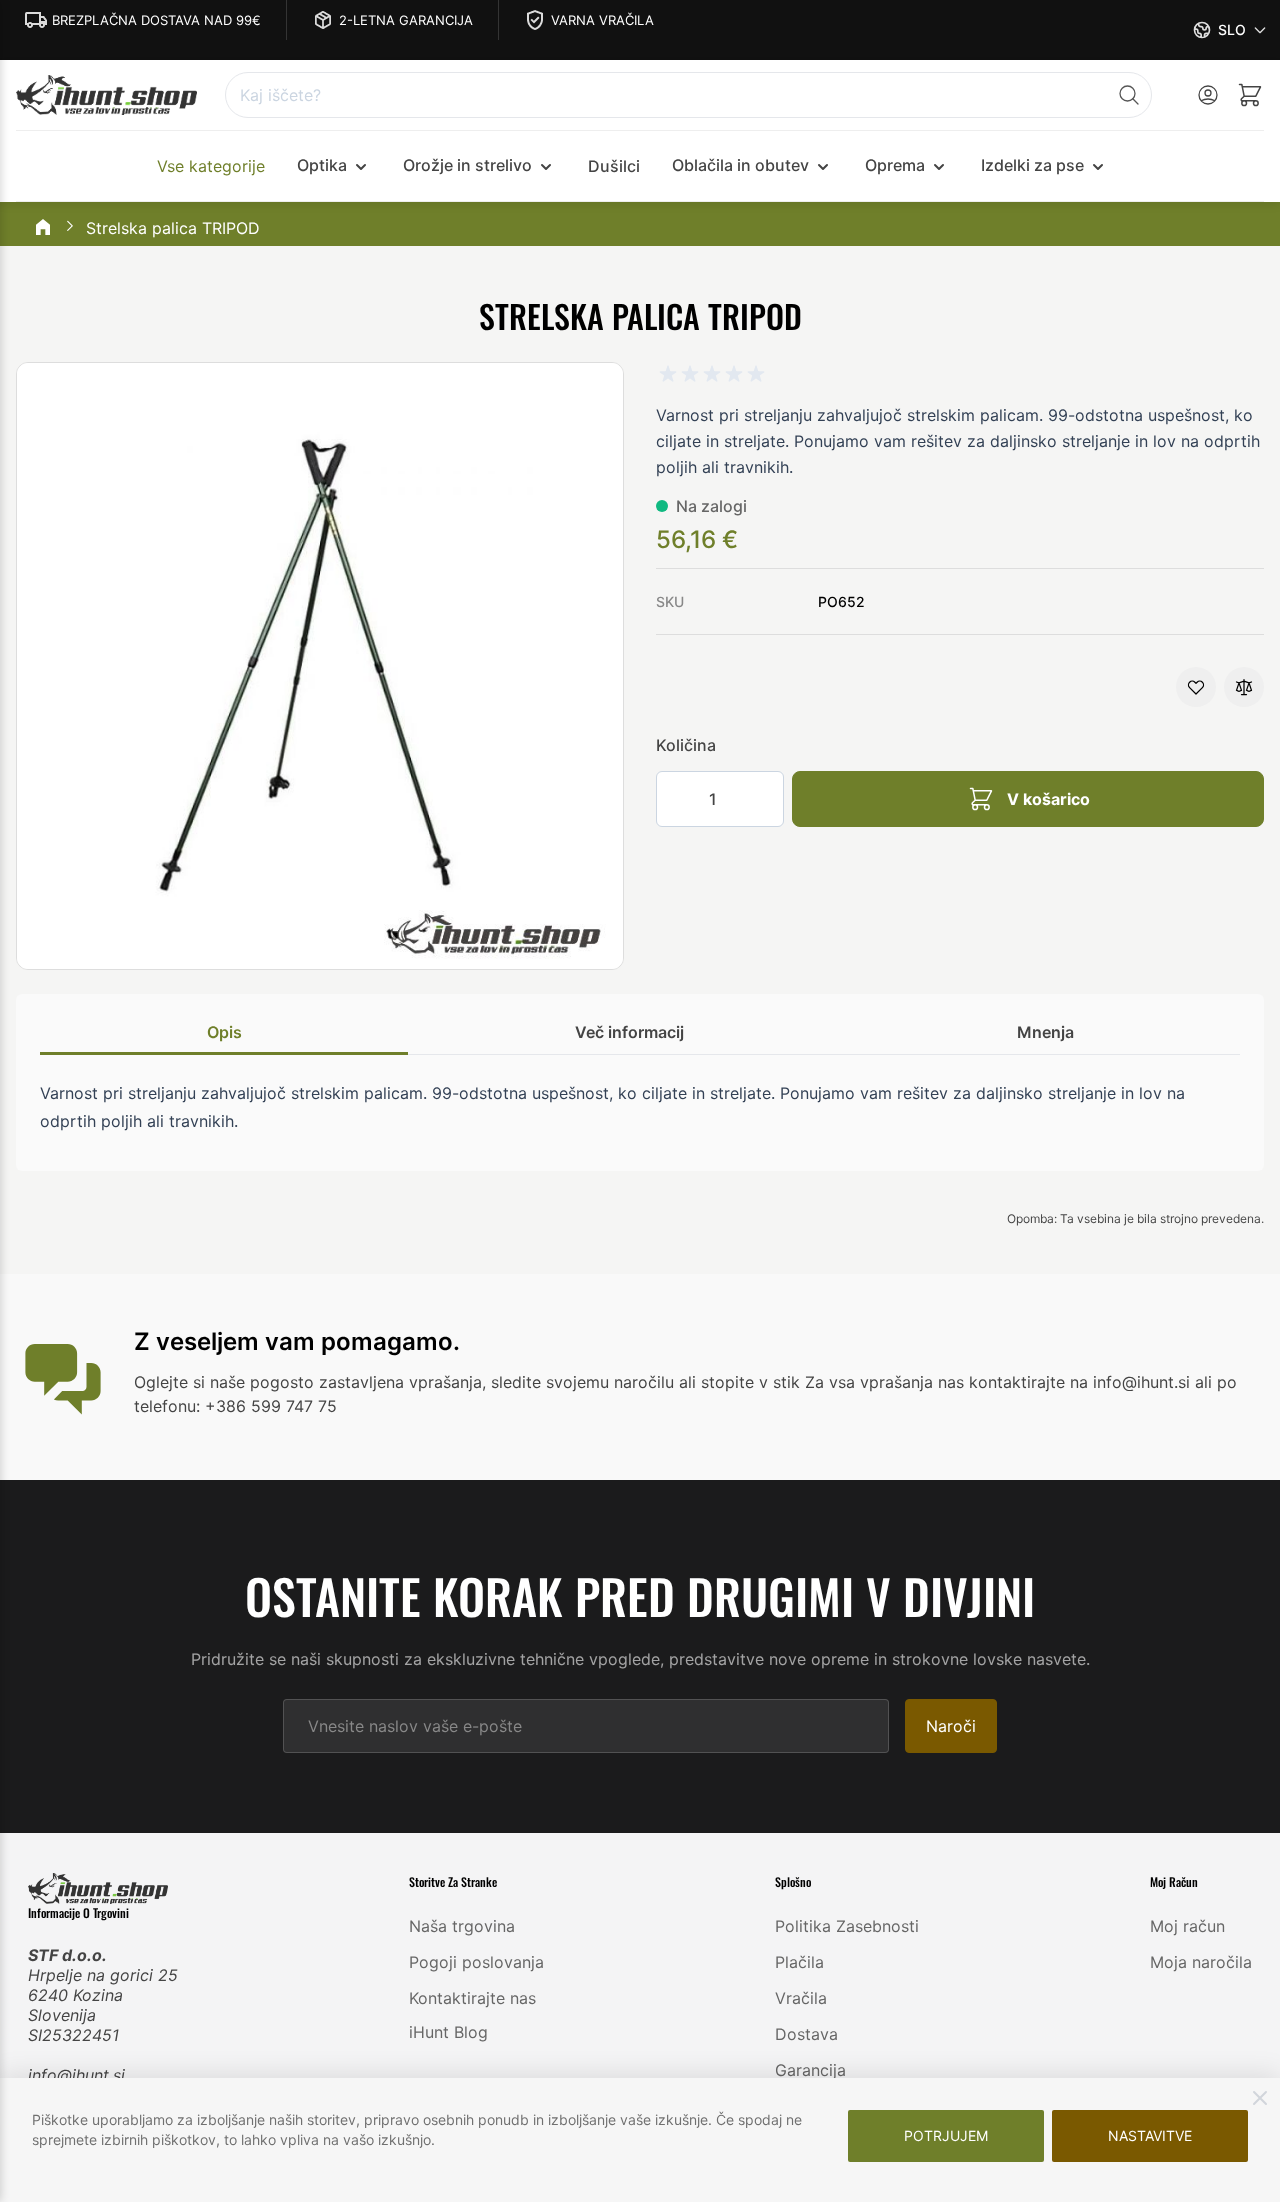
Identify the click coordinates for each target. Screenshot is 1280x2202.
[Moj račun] (1208, 95)
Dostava (806, 2034)
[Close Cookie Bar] (1260, 2098)
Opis (224, 1032)
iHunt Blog (448, 2032)
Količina (686, 745)
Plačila (799, 1962)
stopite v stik (750, 1382)
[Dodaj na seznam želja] (1196, 687)
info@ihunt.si (76, 2075)
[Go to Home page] (106, 95)
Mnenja (1045, 1032)
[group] (712, 374)
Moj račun (1187, 1926)
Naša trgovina (462, 1926)
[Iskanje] (1129, 95)
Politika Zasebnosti (847, 1926)
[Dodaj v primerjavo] (1244, 687)
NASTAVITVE (1150, 2135)
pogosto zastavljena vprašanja (366, 1382)
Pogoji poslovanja (476, 1962)
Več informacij (629, 1032)
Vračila (801, 1998)
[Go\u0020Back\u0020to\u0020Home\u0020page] (43, 229)
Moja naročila (1201, 1962)
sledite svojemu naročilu (582, 1382)
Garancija (810, 2070)
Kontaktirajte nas (472, 1998)
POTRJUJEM (946, 2135)
